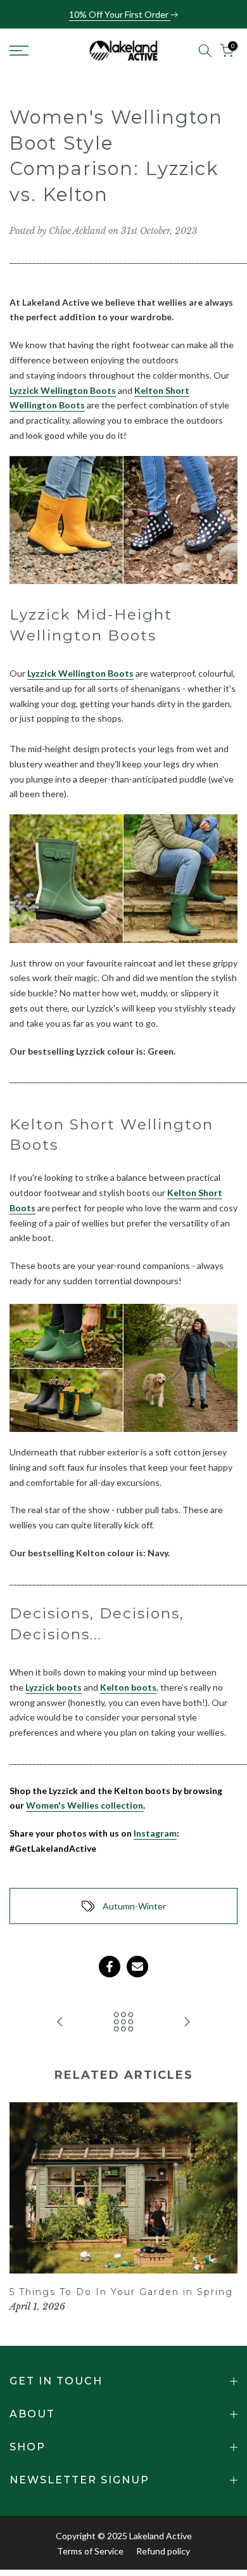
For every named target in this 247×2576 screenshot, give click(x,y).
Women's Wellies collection (85, 1805)
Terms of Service (90, 2551)
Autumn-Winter (134, 1906)
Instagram (155, 1833)
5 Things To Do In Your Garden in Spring (121, 2292)
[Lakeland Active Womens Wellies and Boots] (123, 520)
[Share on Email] (137, 1967)
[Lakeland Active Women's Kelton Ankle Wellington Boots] (123, 1367)
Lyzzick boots (54, 1687)
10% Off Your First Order (120, 14)
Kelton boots (128, 1687)
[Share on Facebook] (110, 1967)
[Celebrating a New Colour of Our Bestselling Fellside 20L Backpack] (187, 2022)
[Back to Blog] (123, 2022)
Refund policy (163, 2551)
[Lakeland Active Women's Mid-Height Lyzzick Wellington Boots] (123, 878)
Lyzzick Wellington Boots (63, 390)
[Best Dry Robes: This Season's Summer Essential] (60, 2022)
